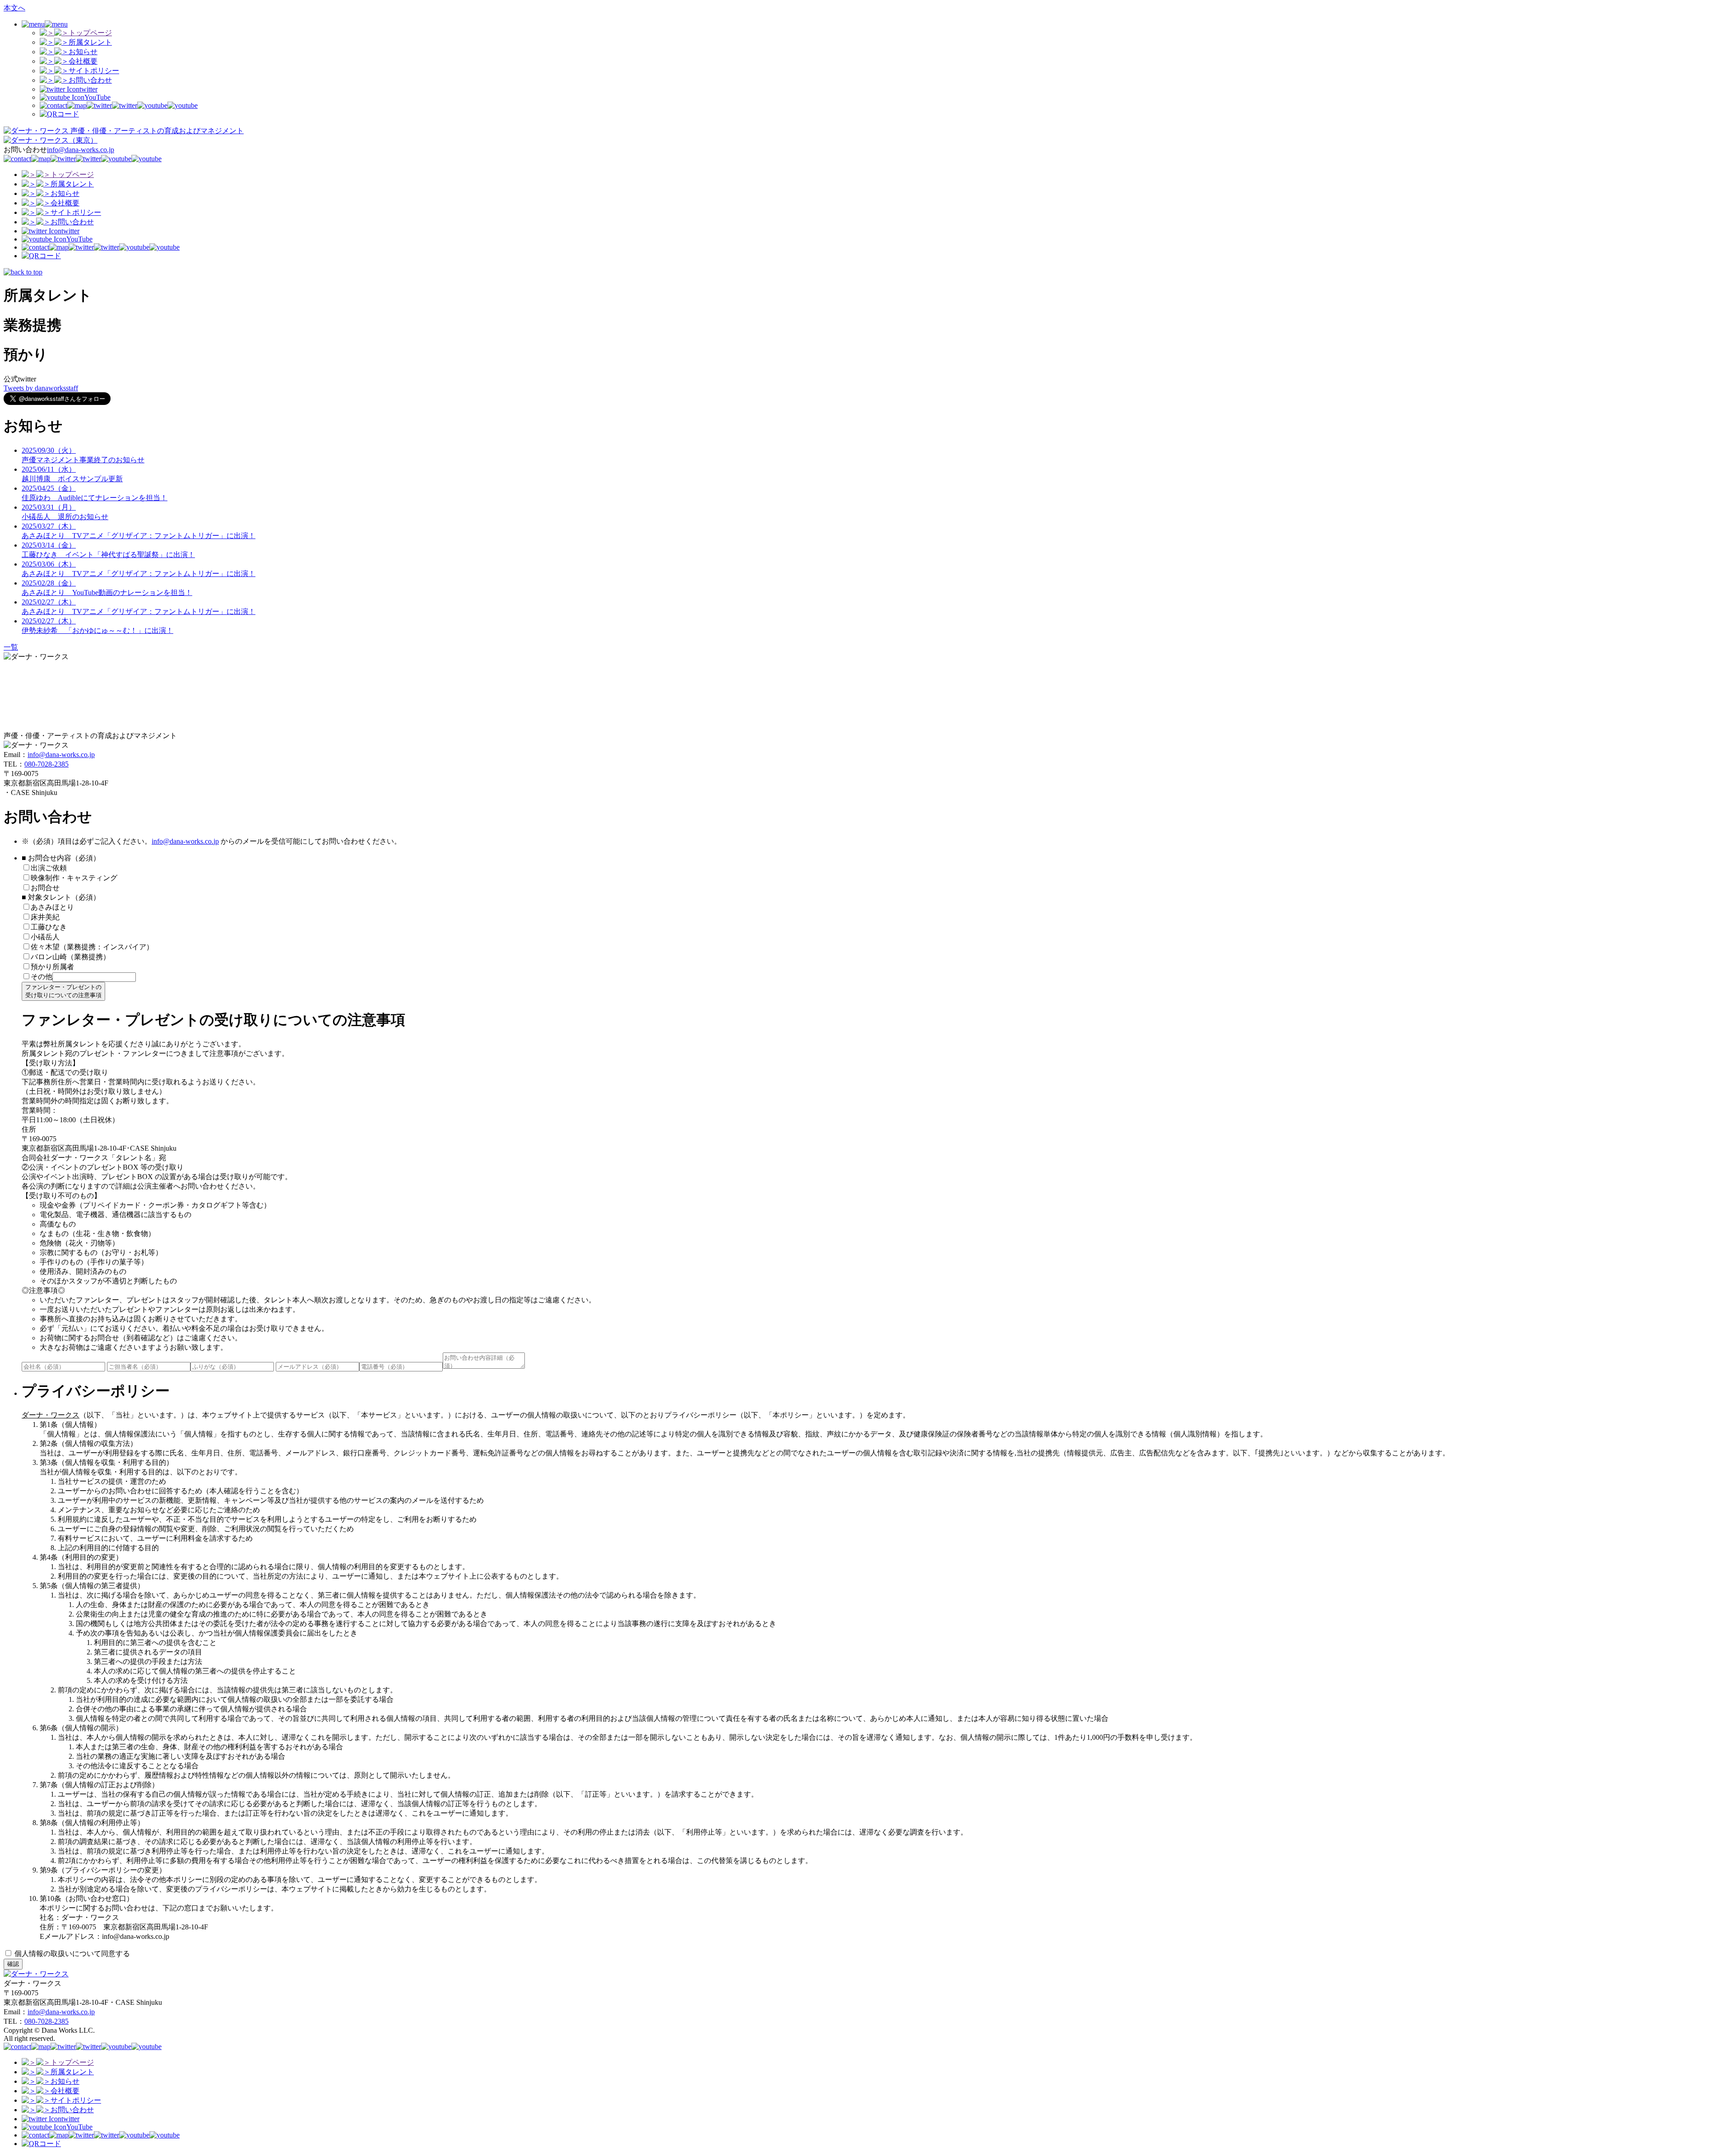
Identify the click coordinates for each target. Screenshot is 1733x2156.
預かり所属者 (52, 967)
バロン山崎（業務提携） (70, 957)
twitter (88, 89)
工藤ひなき (49, 927)
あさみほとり (52, 907)
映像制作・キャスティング (74, 878)
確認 (13, 1964)
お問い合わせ (90, 80)
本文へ (14, 8)
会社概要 (83, 61)
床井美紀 (45, 917)
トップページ (90, 33)
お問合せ (45, 888)
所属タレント (90, 42)
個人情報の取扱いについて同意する (71, 1954)
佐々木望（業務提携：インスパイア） (92, 947)
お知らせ (83, 52)
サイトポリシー (94, 71)
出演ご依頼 (52, 868)
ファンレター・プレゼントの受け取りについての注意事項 (63, 991)
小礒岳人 (45, 937)
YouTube (97, 97)
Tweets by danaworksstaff (41, 388)
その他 (42, 977)
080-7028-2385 (46, 764)
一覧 (11, 647)
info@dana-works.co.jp (81, 150)
